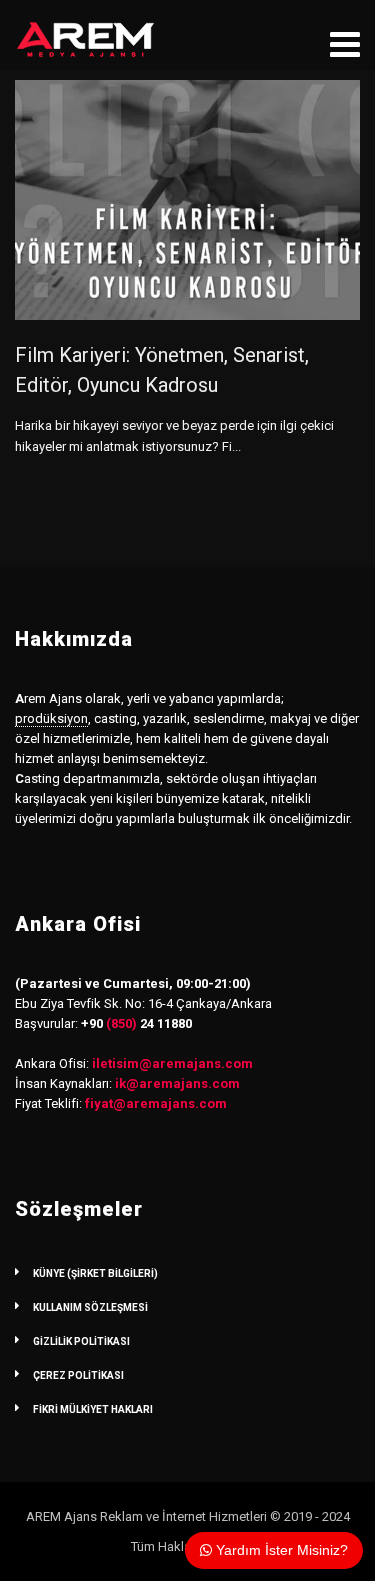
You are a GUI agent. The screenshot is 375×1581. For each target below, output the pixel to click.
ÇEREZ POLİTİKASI (78, 1375)
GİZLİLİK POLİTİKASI (81, 1341)
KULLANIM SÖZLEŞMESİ (90, 1307)
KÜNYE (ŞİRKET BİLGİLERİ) (95, 1273)
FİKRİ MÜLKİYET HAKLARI (93, 1409)
